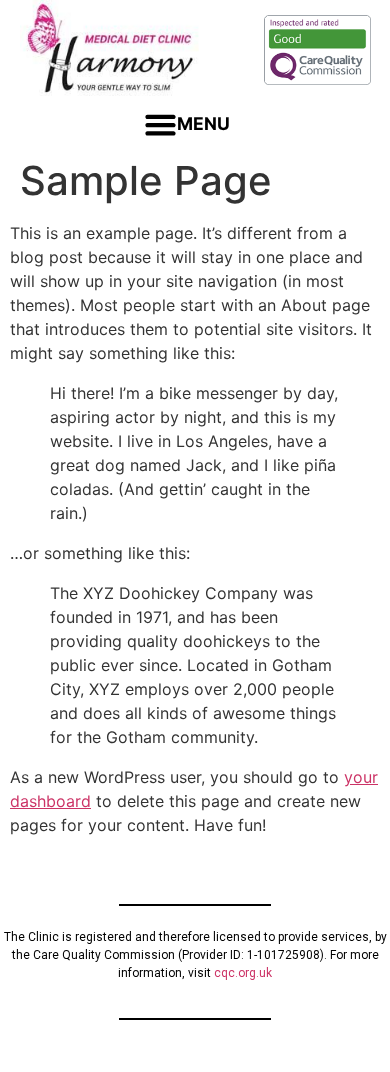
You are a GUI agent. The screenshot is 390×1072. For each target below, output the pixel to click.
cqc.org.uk (243, 973)
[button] (186, 125)
